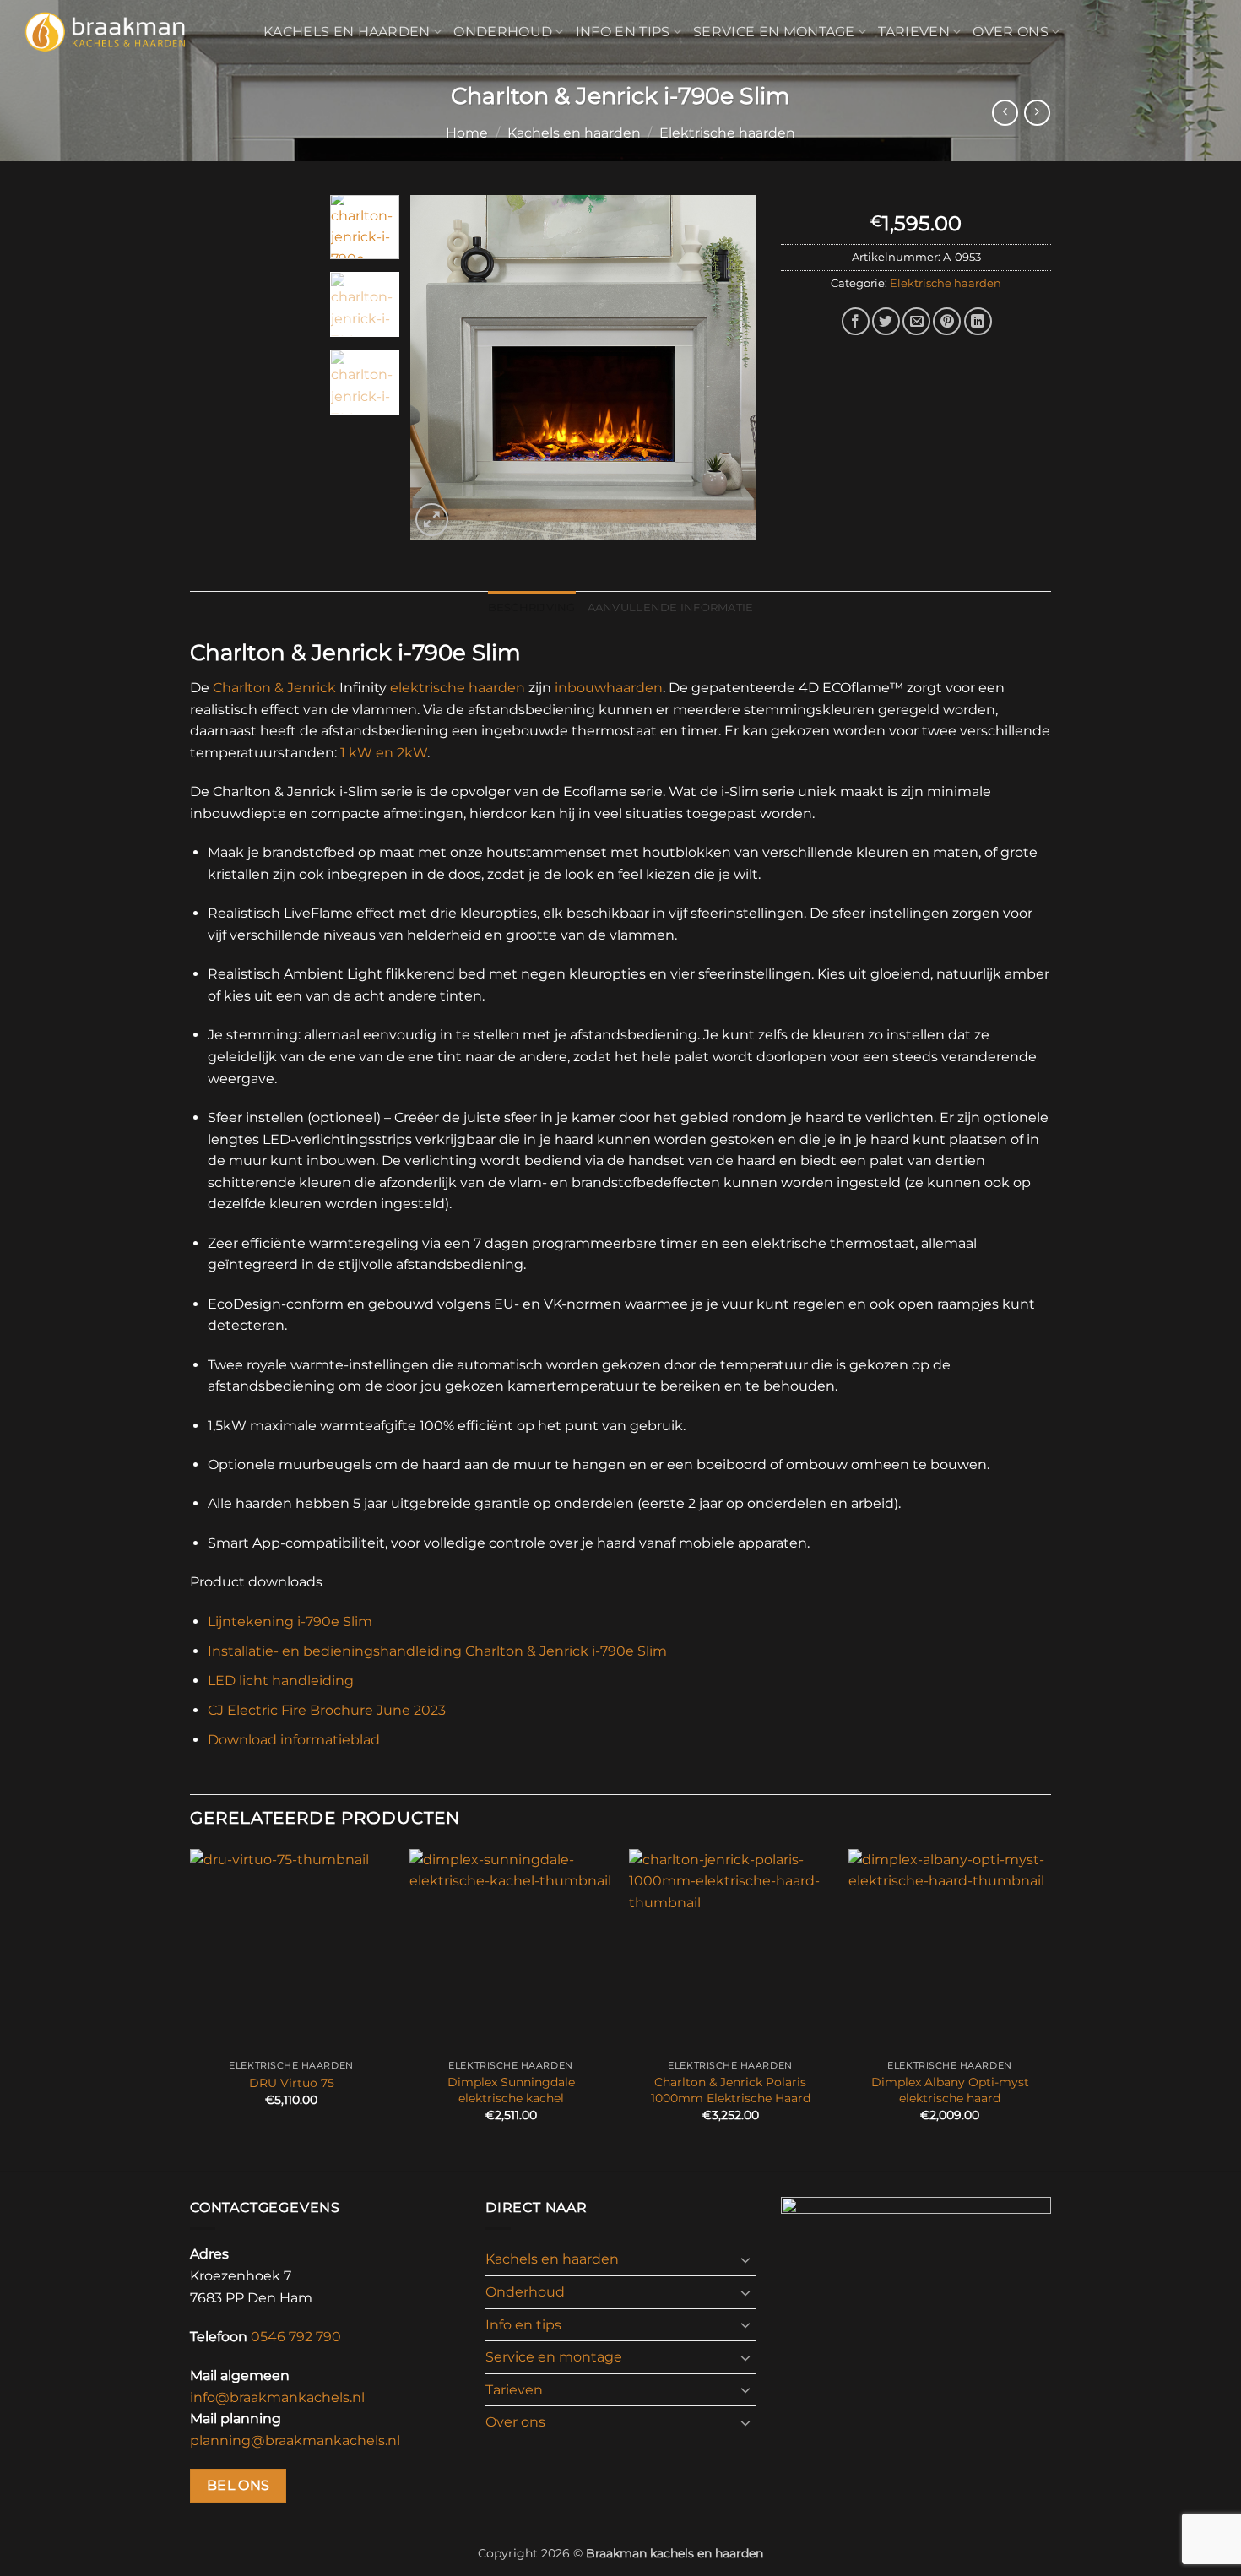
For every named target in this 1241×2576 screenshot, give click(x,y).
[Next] (728, 367)
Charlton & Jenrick (274, 688)
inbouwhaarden (609, 688)
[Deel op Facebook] (856, 321)
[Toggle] (745, 2259)
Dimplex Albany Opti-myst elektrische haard (950, 2090)
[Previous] (438, 367)
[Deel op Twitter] (886, 321)
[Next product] (1005, 113)
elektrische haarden (458, 688)
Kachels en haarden (347, 32)
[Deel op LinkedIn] (978, 321)
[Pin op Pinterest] (947, 321)
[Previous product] (1037, 113)
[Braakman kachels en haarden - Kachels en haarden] (125, 32)
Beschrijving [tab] (532, 607)
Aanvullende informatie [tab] (671, 607)
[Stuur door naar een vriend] (916, 321)
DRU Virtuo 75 (292, 2083)
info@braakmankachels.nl (277, 2397)
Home (467, 133)
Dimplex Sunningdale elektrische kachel (511, 2090)
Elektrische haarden (727, 133)
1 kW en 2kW (384, 753)
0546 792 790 (296, 2337)
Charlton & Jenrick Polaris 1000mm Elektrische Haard (731, 2090)
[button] (432, 520)
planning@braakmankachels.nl (295, 2440)
